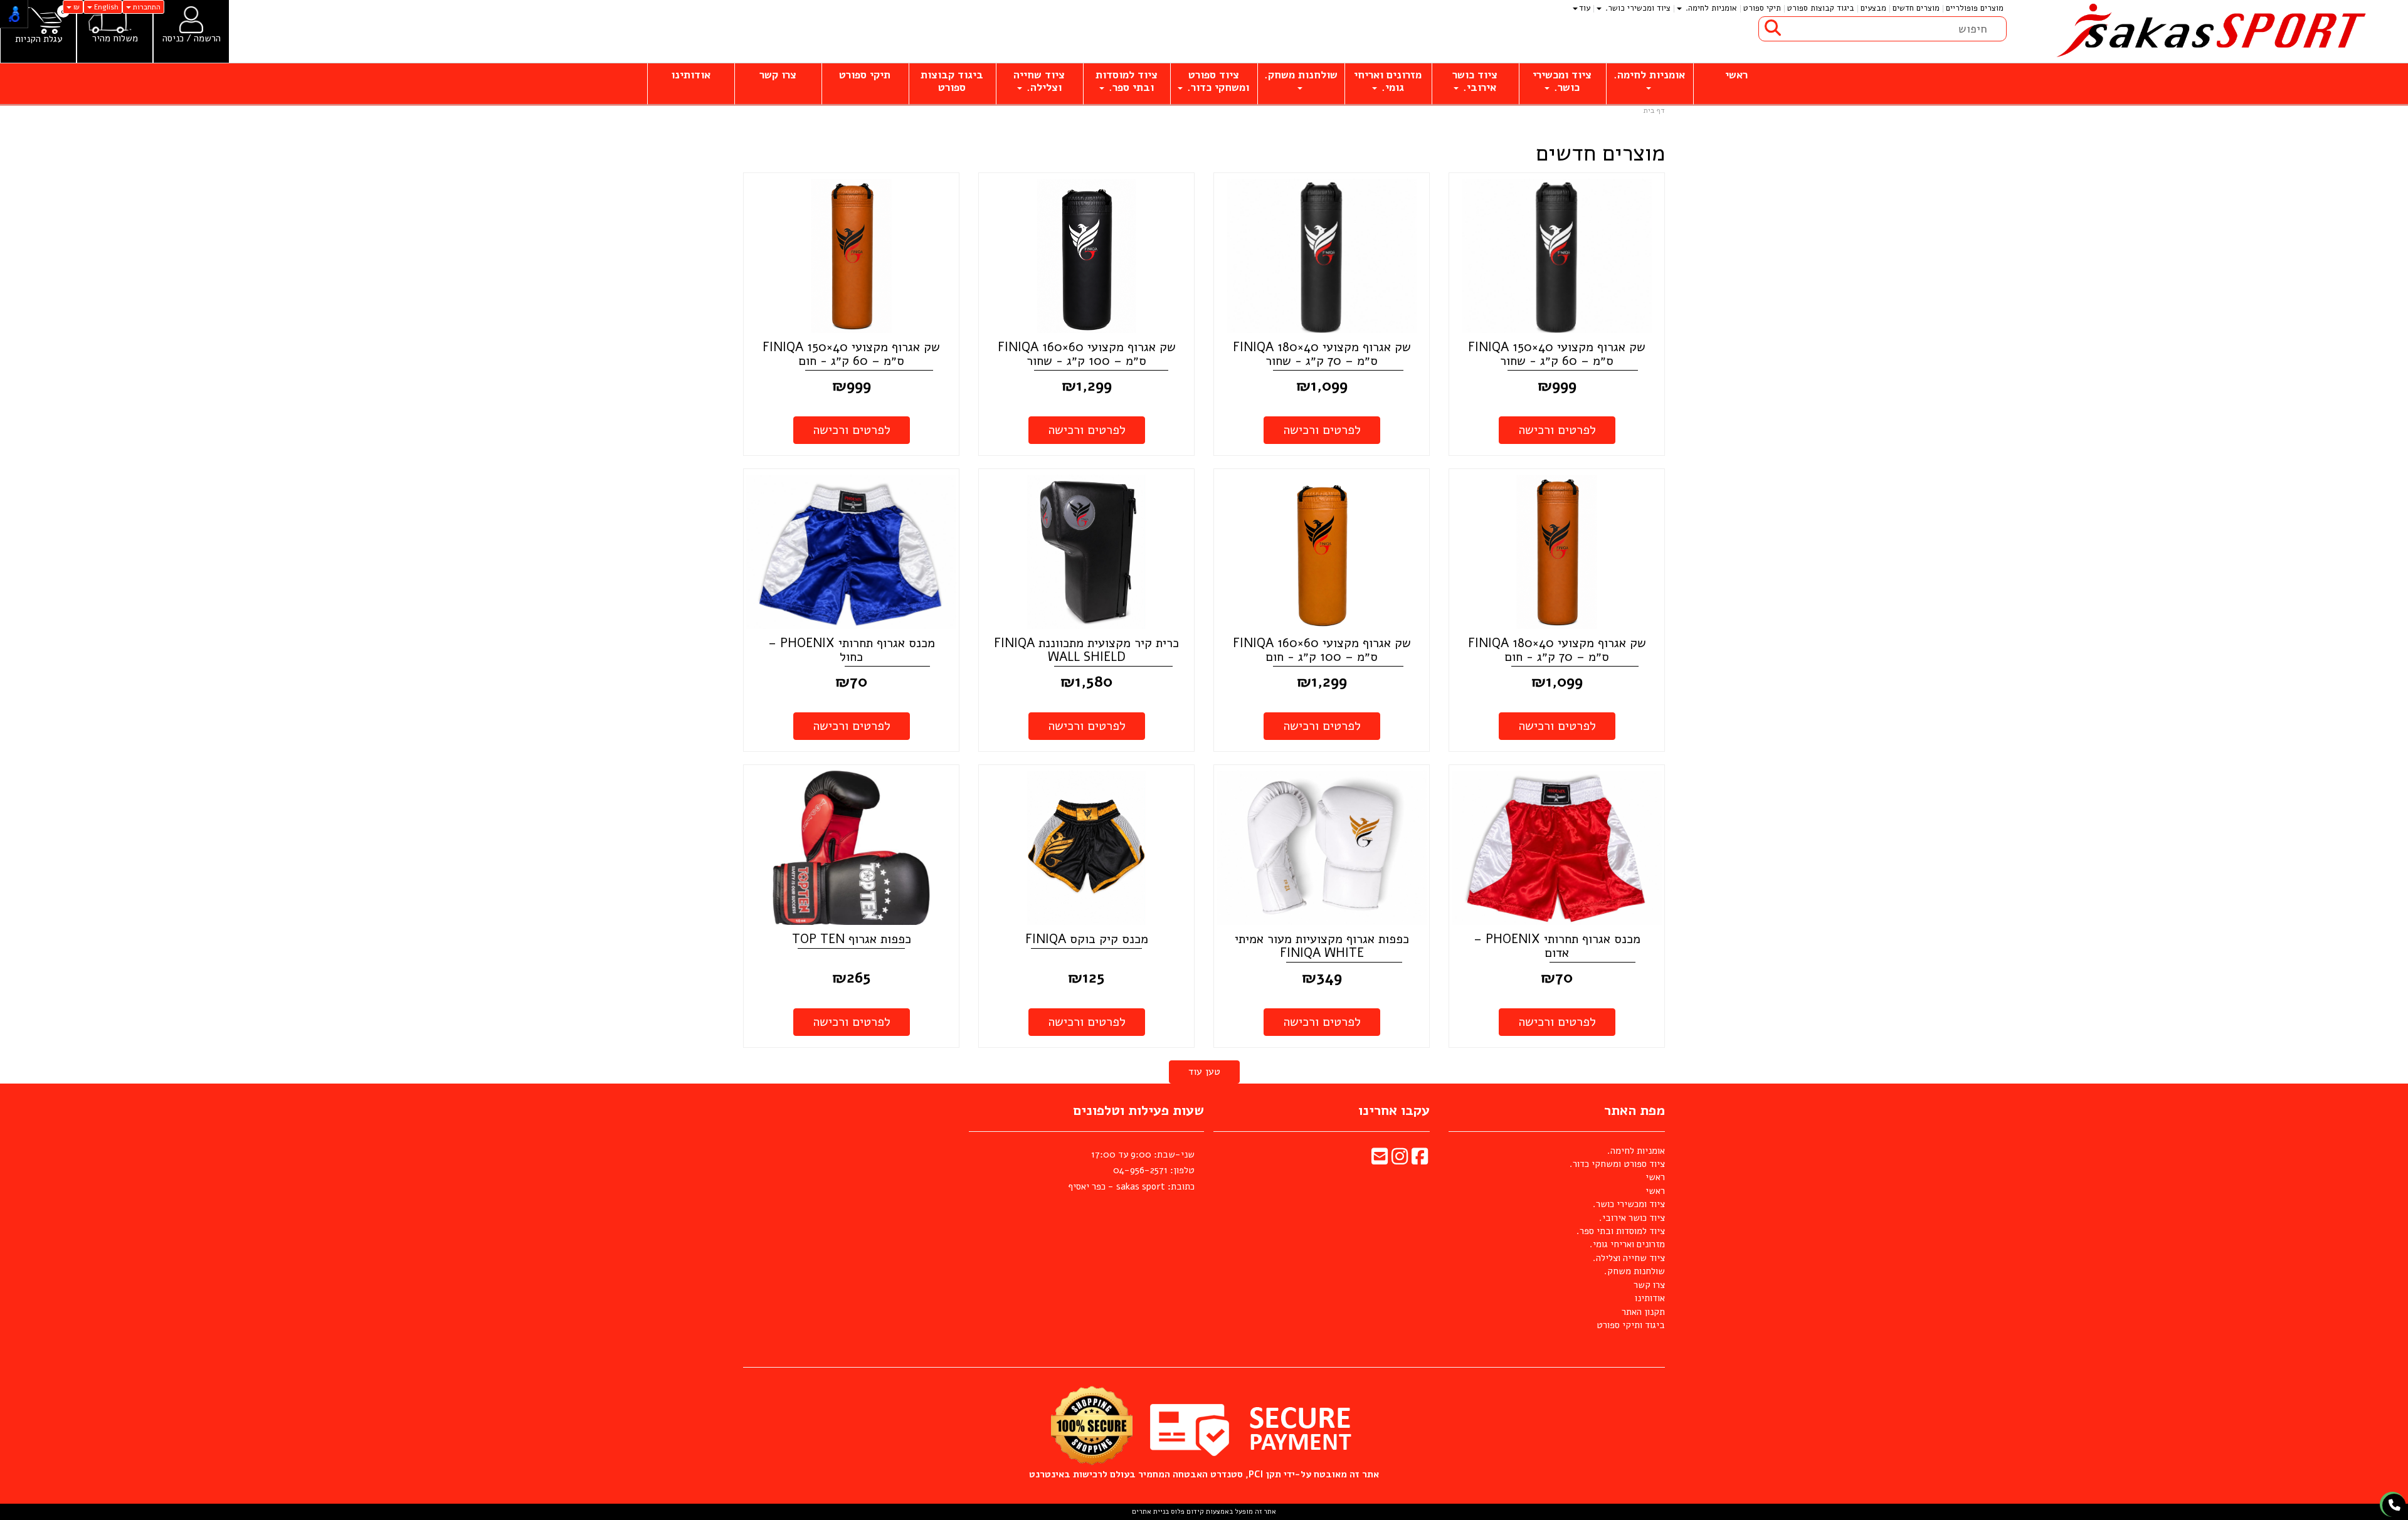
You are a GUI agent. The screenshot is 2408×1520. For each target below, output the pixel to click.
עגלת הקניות (39, 39)
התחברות (146, 7)
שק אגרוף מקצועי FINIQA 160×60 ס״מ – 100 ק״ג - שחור (1087, 354)
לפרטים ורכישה (1557, 430)
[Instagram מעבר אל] (1400, 1160)
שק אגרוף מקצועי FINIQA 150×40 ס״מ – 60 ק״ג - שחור (1557, 354)
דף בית (1654, 110)
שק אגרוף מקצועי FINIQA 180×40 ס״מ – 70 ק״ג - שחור (1322, 354)
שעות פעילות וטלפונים (1138, 1111)
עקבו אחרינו (1394, 1111)
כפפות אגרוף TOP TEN (852, 939)
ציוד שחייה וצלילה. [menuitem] (1039, 81)
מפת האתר (1634, 1111)
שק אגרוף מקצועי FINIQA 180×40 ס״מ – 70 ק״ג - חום (1557, 650)
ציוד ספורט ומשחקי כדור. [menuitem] (1217, 81)
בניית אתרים (1150, 1512)
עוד (1585, 8)
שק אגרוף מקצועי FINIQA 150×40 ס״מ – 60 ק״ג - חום (851, 354)
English (105, 7)
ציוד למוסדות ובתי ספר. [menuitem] (1127, 81)
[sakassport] (2207, 31)
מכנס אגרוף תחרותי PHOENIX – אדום (1557, 946)
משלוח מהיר (115, 39)
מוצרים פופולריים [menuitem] (1975, 8)
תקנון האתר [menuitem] (1643, 1312)
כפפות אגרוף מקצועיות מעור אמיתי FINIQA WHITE (1322, 946)
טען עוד (1204, 1072)
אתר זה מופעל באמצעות (1204, 1512)
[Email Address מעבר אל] (1380, 1160)
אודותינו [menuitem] (691, 75)
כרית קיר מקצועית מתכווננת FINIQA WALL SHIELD (1086, 650)
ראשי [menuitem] (1736, 75)
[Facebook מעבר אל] (1420, 1160)
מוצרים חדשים (1600, 154)
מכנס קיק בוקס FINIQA (1087, 939)
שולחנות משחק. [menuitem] (1301, 75)
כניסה (173, 38)
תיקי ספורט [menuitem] (1762, 8)
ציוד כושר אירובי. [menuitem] (1475, 81)
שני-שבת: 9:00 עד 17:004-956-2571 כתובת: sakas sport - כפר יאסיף (1131, 1170)
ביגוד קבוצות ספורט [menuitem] (1821, 8)
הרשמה (207, 38)
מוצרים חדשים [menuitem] (1916, 8)
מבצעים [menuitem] (1873, 8)
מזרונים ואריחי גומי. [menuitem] (1388, 81)
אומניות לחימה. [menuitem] (1710, 8)
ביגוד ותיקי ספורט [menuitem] (1631, 1325)
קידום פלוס (1186, 1512)
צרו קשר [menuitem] (778, 75)
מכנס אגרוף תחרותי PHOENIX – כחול (852, 650)
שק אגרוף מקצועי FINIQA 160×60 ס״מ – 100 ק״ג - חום (1322, 650)
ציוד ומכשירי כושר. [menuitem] (1637, 8)
